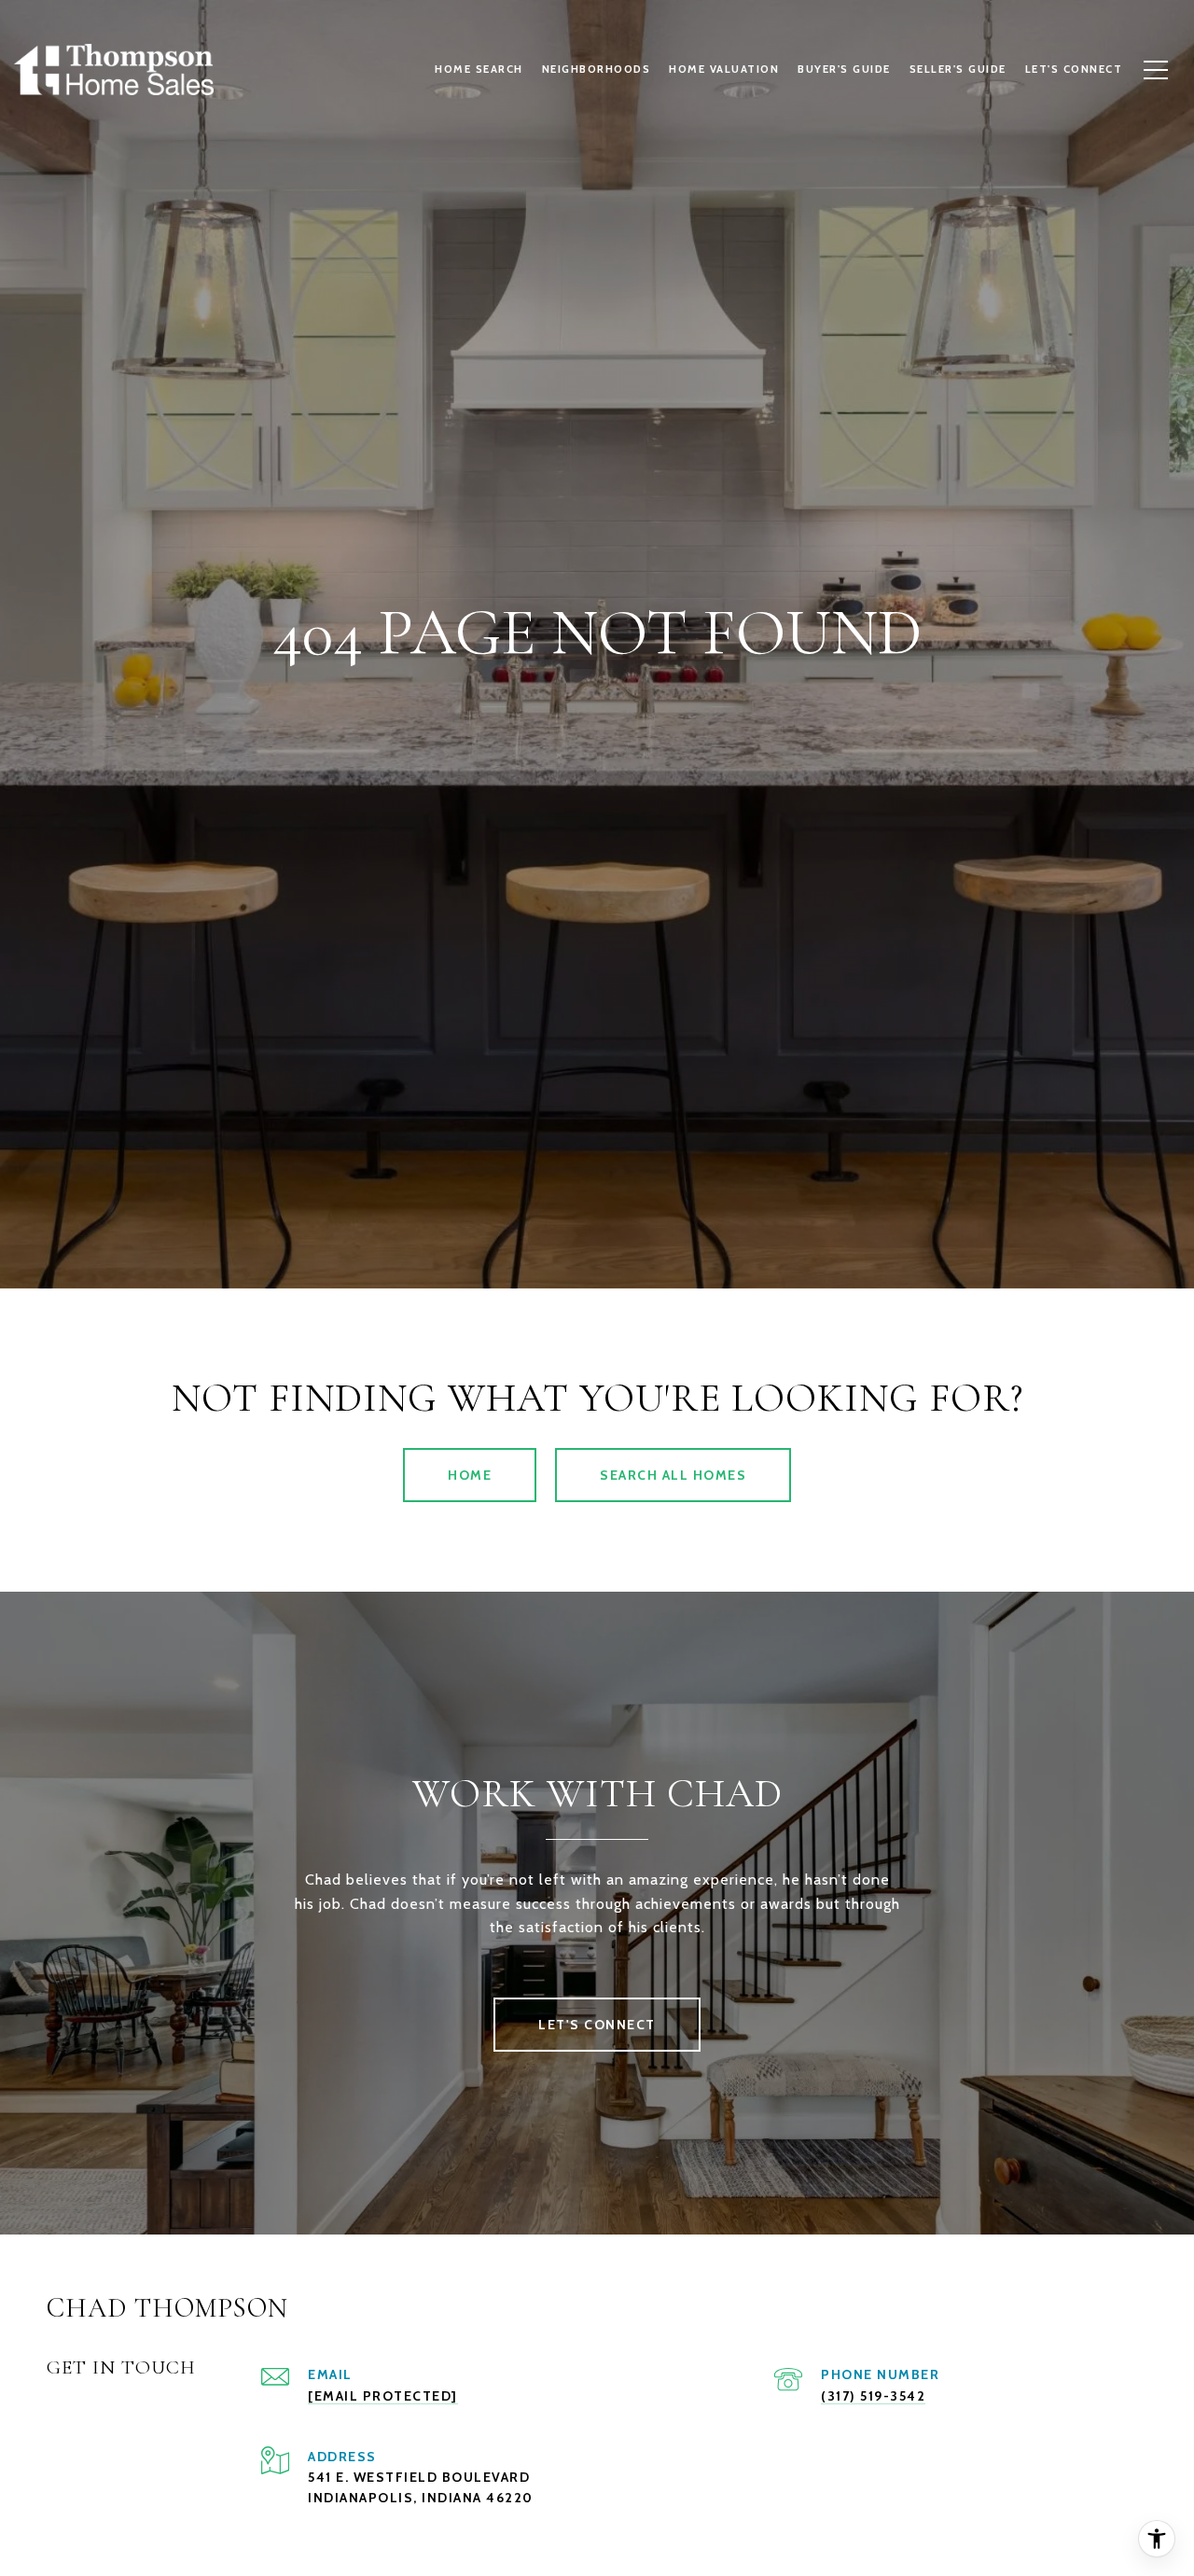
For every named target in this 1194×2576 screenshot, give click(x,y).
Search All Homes (673, 1475)
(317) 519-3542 (873, 2396)
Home (470, 1475)
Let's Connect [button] (597, 2025)
